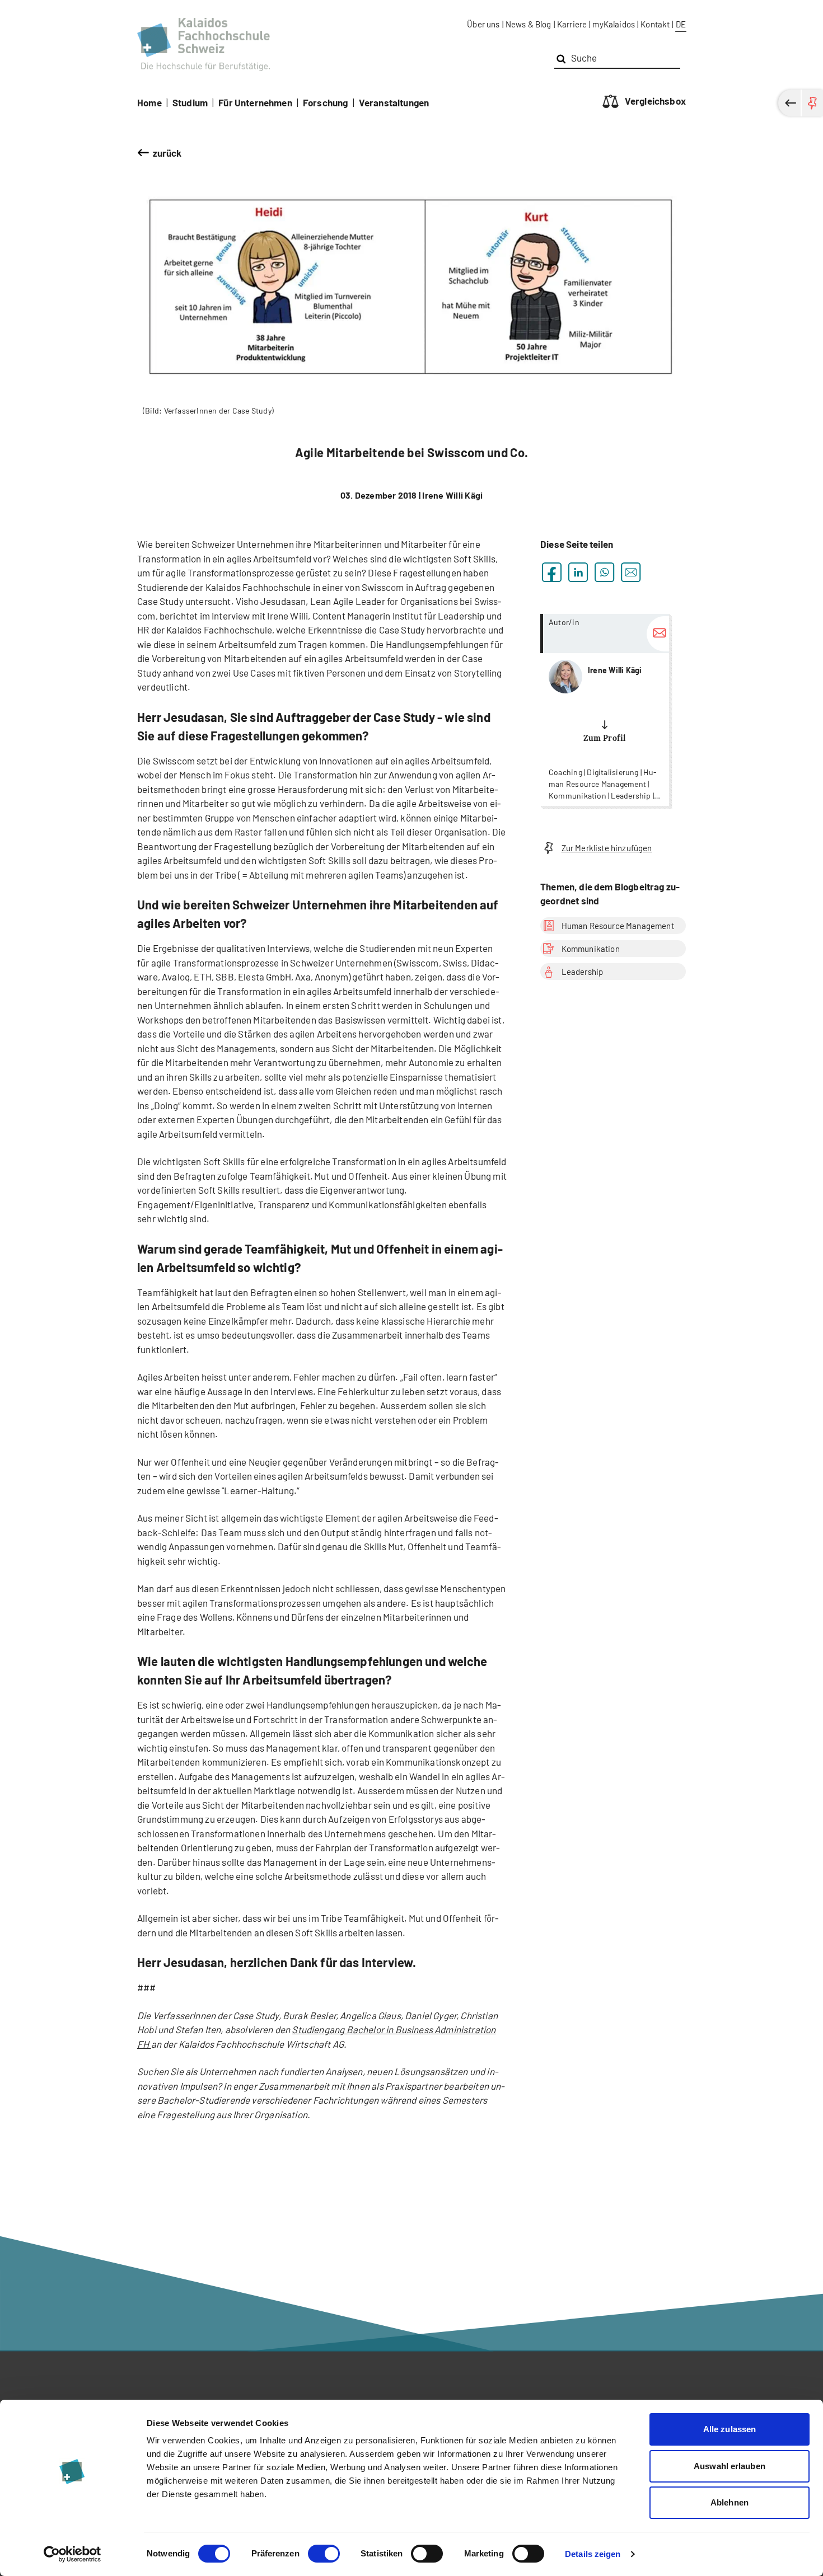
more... (605, 710)
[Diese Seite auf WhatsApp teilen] (604, 572)
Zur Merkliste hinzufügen (607, 848)
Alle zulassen (730, 2429)
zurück (167, 153)
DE (681, 24)
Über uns (483, 24)
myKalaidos (614, 24)
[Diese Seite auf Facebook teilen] (552, 572)
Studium (190, 102)
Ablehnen (730, 2502)
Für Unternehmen (255, 102)
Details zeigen (593, 2554)
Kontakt (655, 24)
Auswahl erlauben (730, 2466)
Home (149, 102)
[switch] (324, 2554)
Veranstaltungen (394, 102)
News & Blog (529, 24)
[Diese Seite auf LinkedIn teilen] (578, 572)
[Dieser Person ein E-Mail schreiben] (658, 634)
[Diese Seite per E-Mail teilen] (631, 572)
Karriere (572, 24)
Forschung (326, 102)
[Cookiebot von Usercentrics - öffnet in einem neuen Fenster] (73, 2554)
